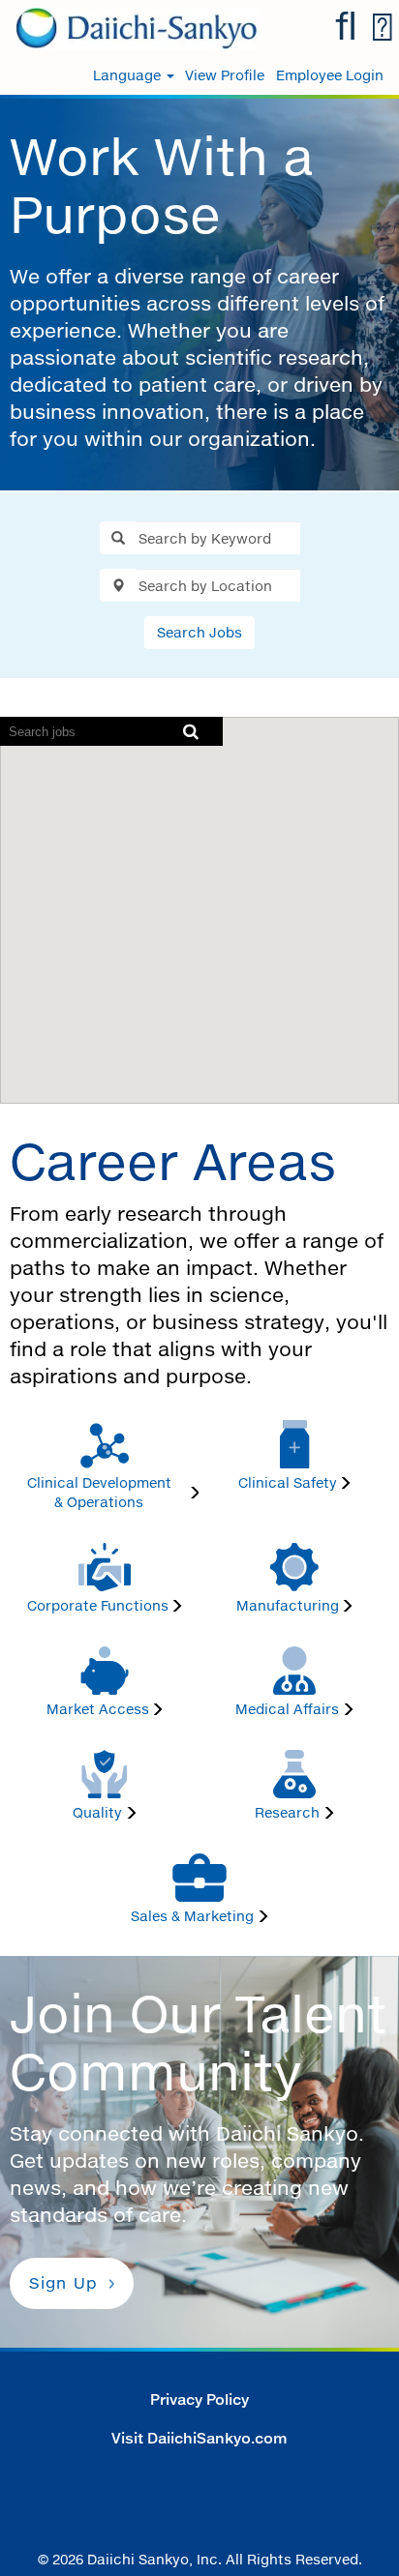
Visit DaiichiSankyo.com (199, 2438)
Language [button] (129, 75)
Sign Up (63, 2283)
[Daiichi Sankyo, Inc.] (131, 27)
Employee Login (330, 75)
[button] (382, 28)
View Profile (225, 75)
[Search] (346, 27)
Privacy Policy (199, 2399)
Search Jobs (199, 632)
